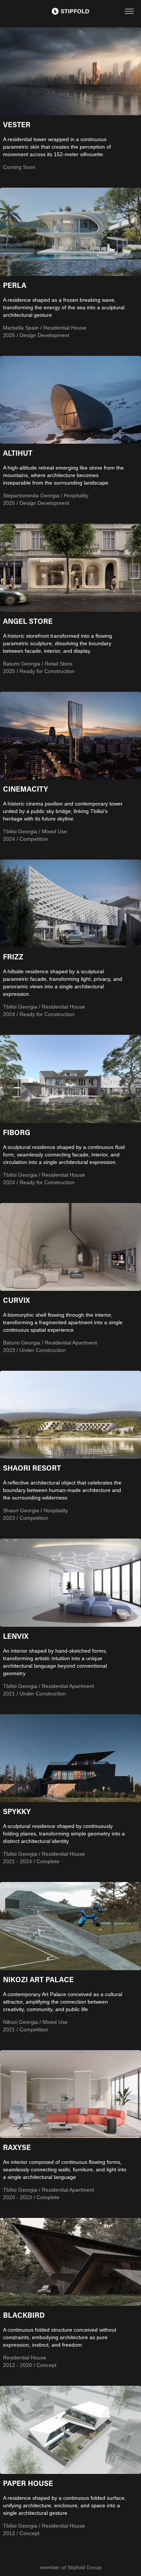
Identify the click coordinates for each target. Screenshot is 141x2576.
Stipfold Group (84, 2567)
